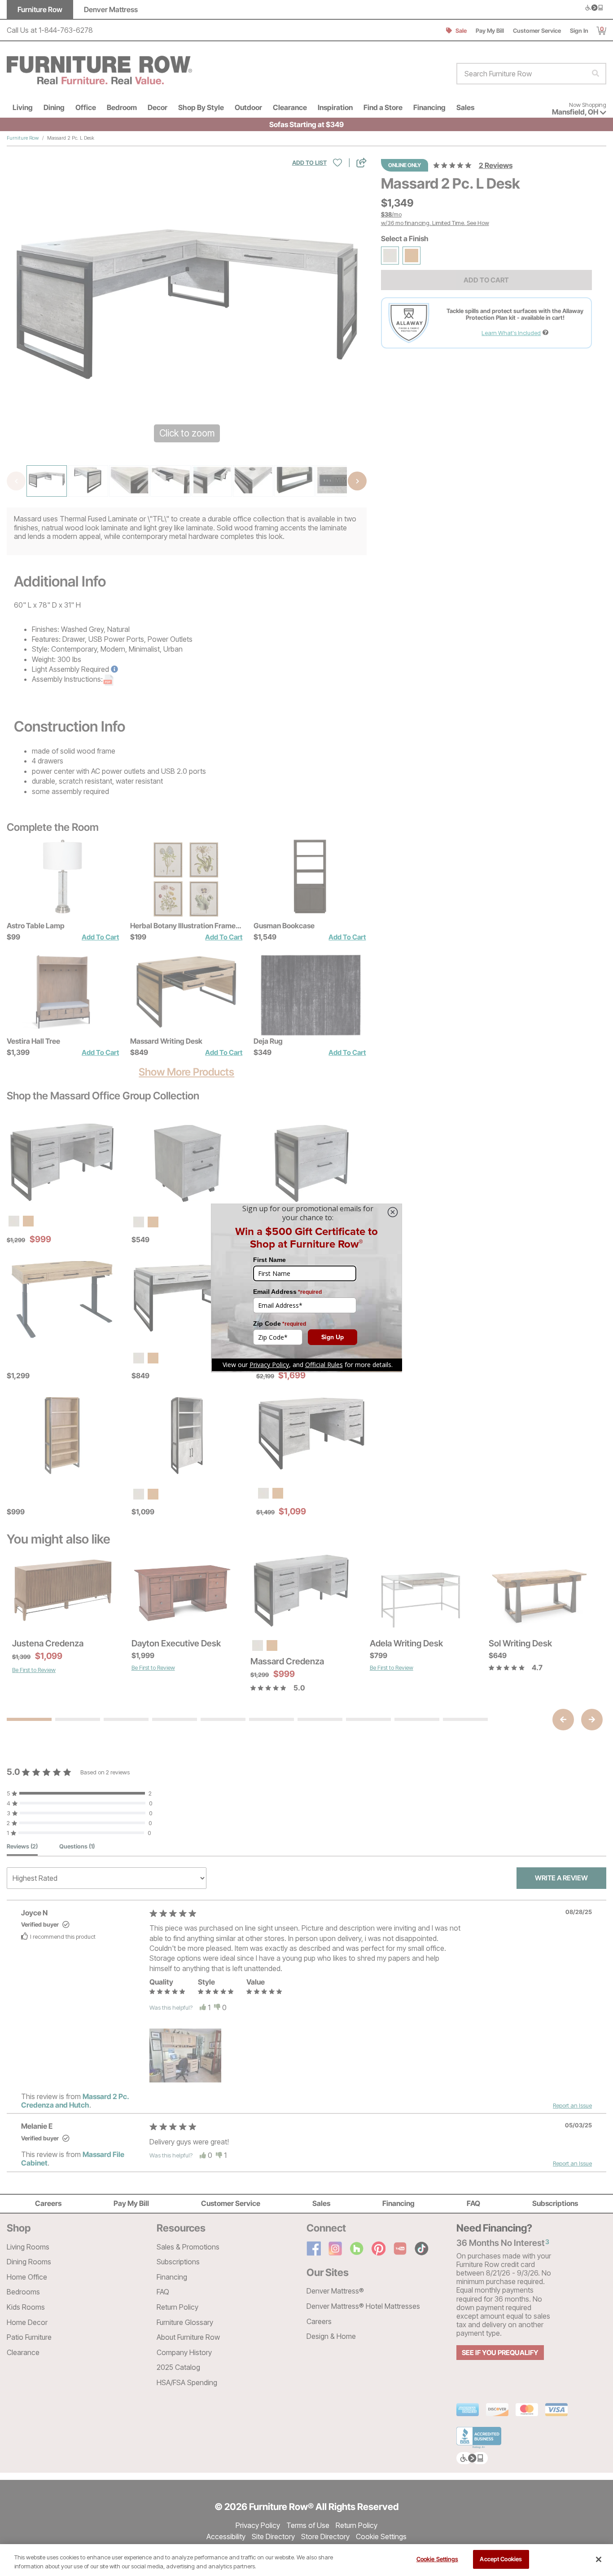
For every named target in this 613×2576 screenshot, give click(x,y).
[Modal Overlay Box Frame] (306, 1288)
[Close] (599, 2559)
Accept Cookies (501, 2559)
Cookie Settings (437, 2559)
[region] (306, 2560)
